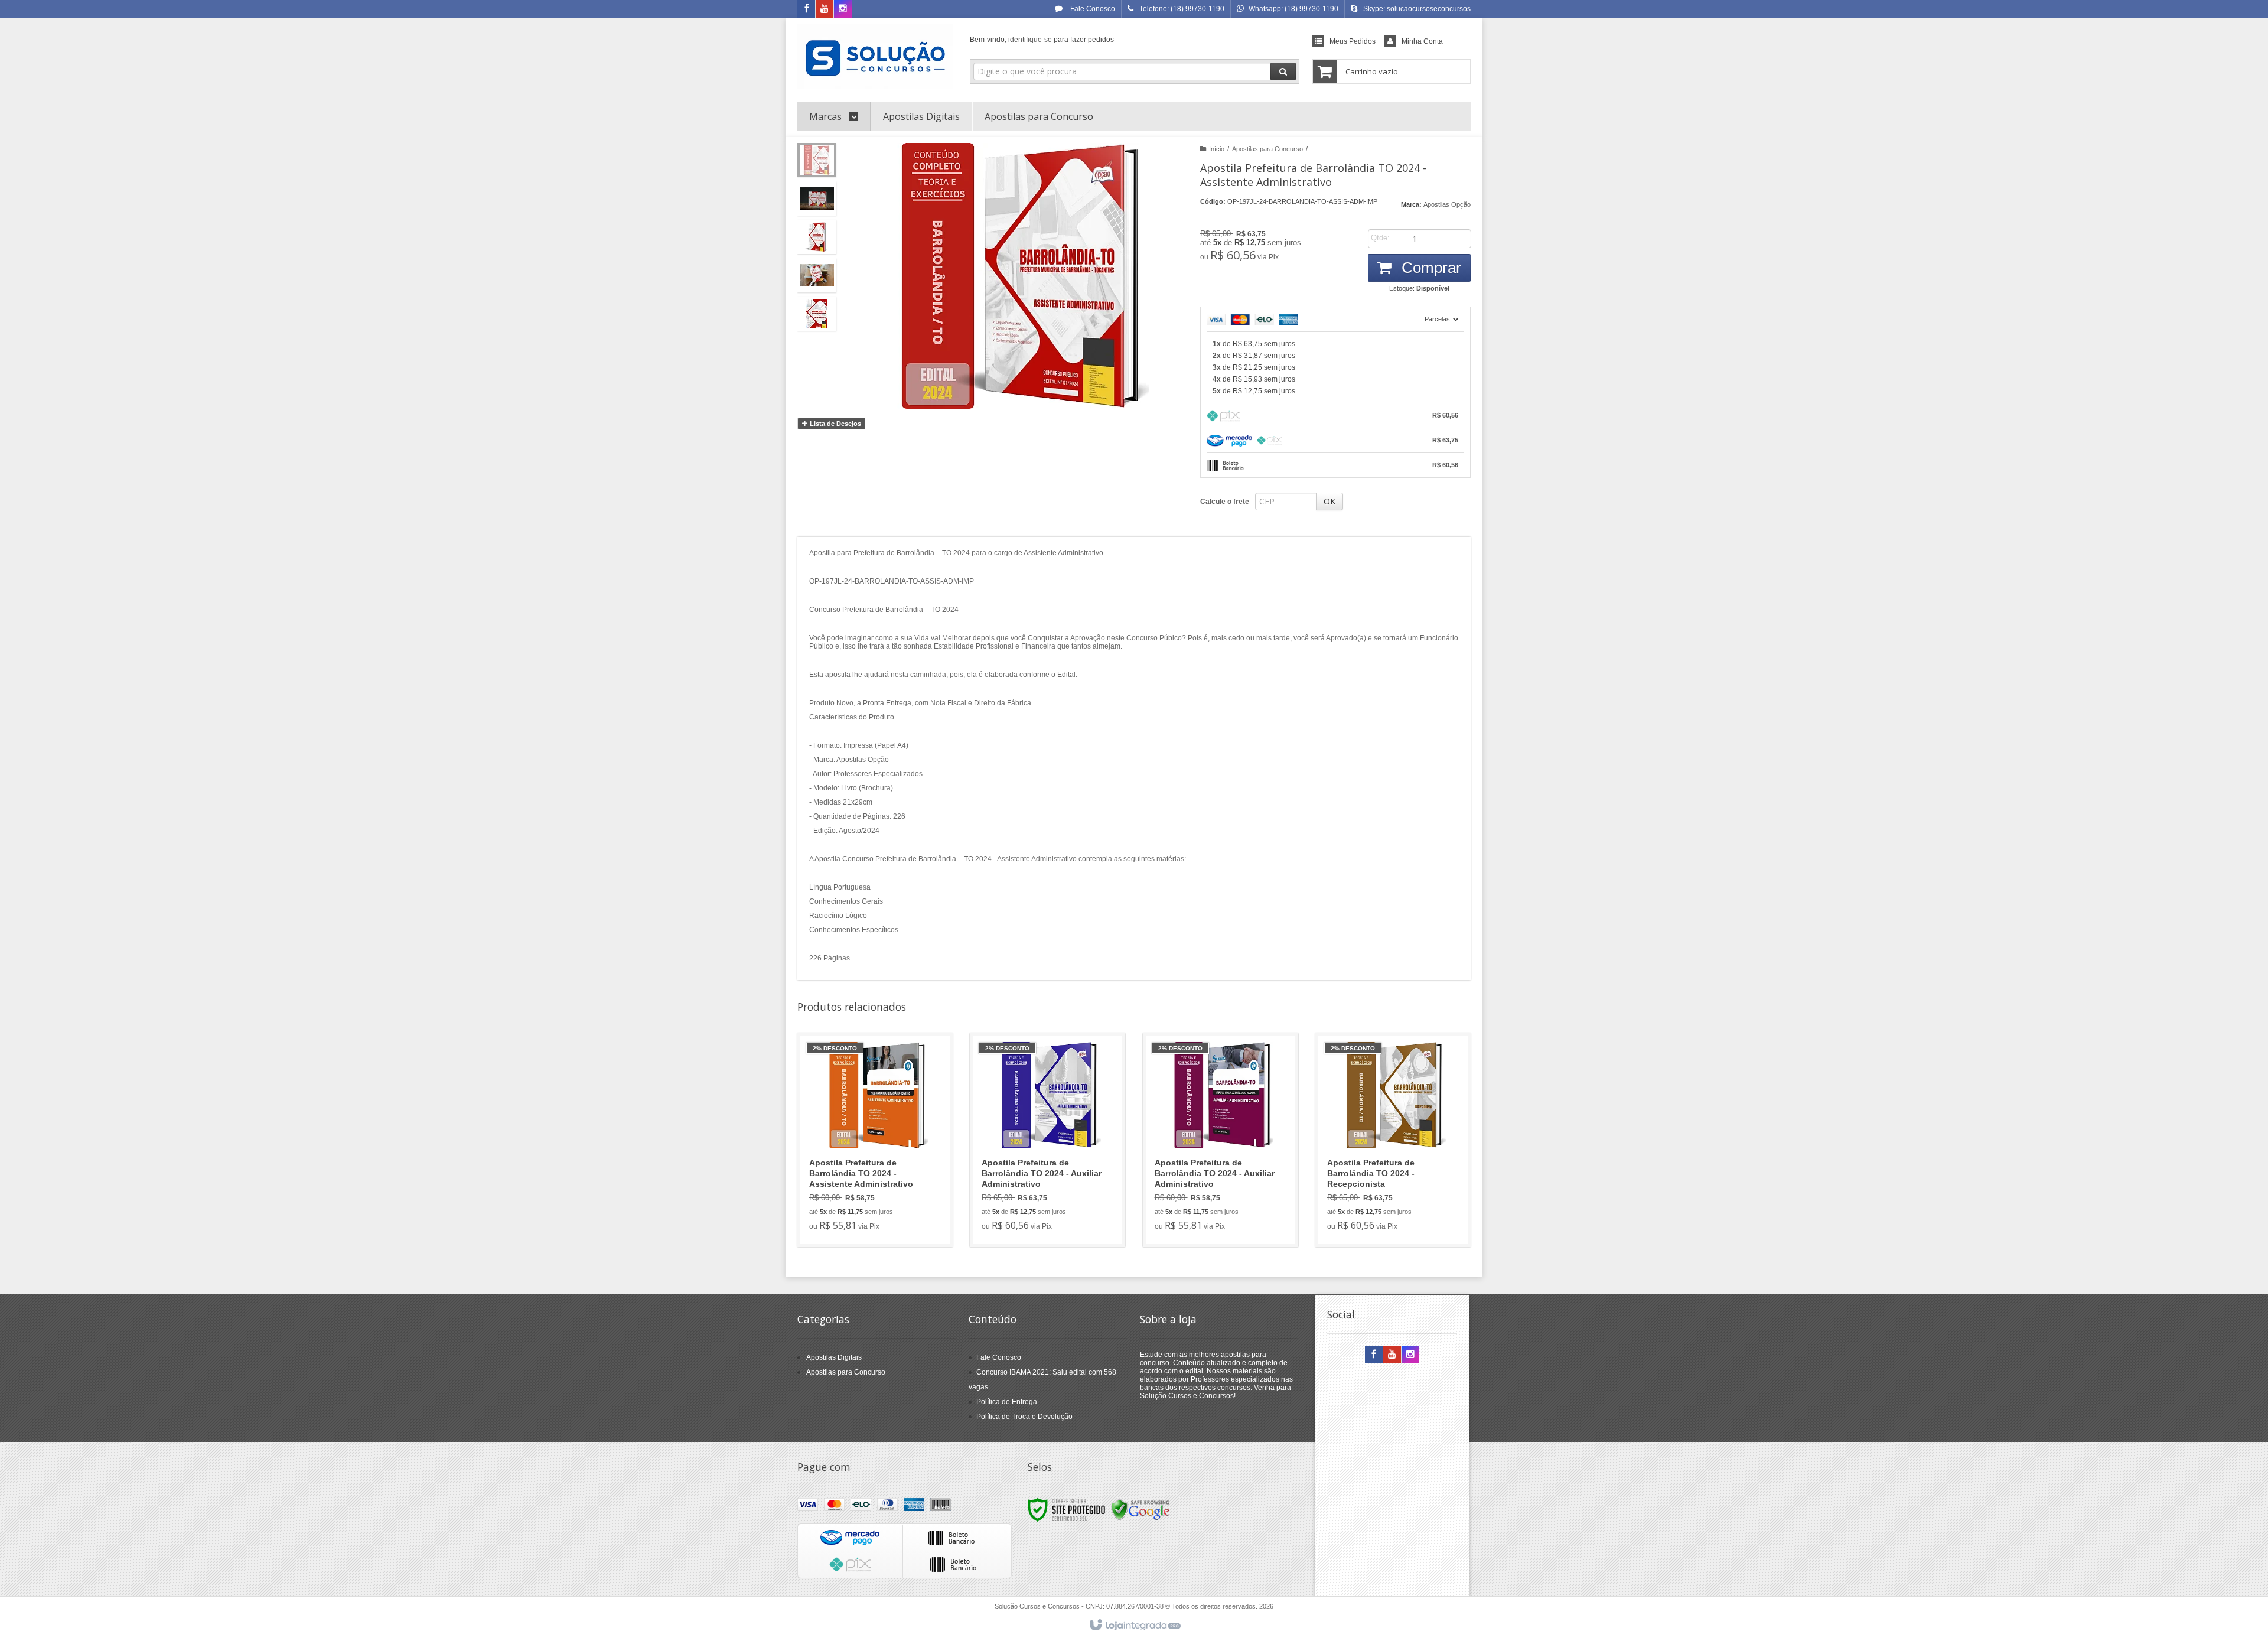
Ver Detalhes (882, 1187)
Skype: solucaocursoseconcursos (1417, 9)
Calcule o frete (1225, 502)
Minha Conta (1422, 41)
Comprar (1429, 268)
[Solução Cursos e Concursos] (875, 57)
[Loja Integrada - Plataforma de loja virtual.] (1134, 1626)
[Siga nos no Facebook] (806, 9)
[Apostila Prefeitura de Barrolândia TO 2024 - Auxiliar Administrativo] (1047, 1140)
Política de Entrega (1007, 1402)
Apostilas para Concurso (1267, 149)
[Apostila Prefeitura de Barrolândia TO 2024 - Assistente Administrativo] (875, 1140)
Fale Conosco (1092, 9)
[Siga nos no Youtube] (825, 9)
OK (1329, 501)
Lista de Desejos (835, 424)
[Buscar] (1283, 71)
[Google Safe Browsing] (1140, 1509)
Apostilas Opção (1447, 204)
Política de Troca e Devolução (1024, 1417)
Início (1217, 149)
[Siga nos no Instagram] (843, 9)
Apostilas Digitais (834, 1357)
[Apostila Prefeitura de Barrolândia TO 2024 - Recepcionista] (1393, 1140)
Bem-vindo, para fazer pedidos (1042, 40)
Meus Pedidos (1353, 41)
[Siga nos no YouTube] (1392, 1355)
